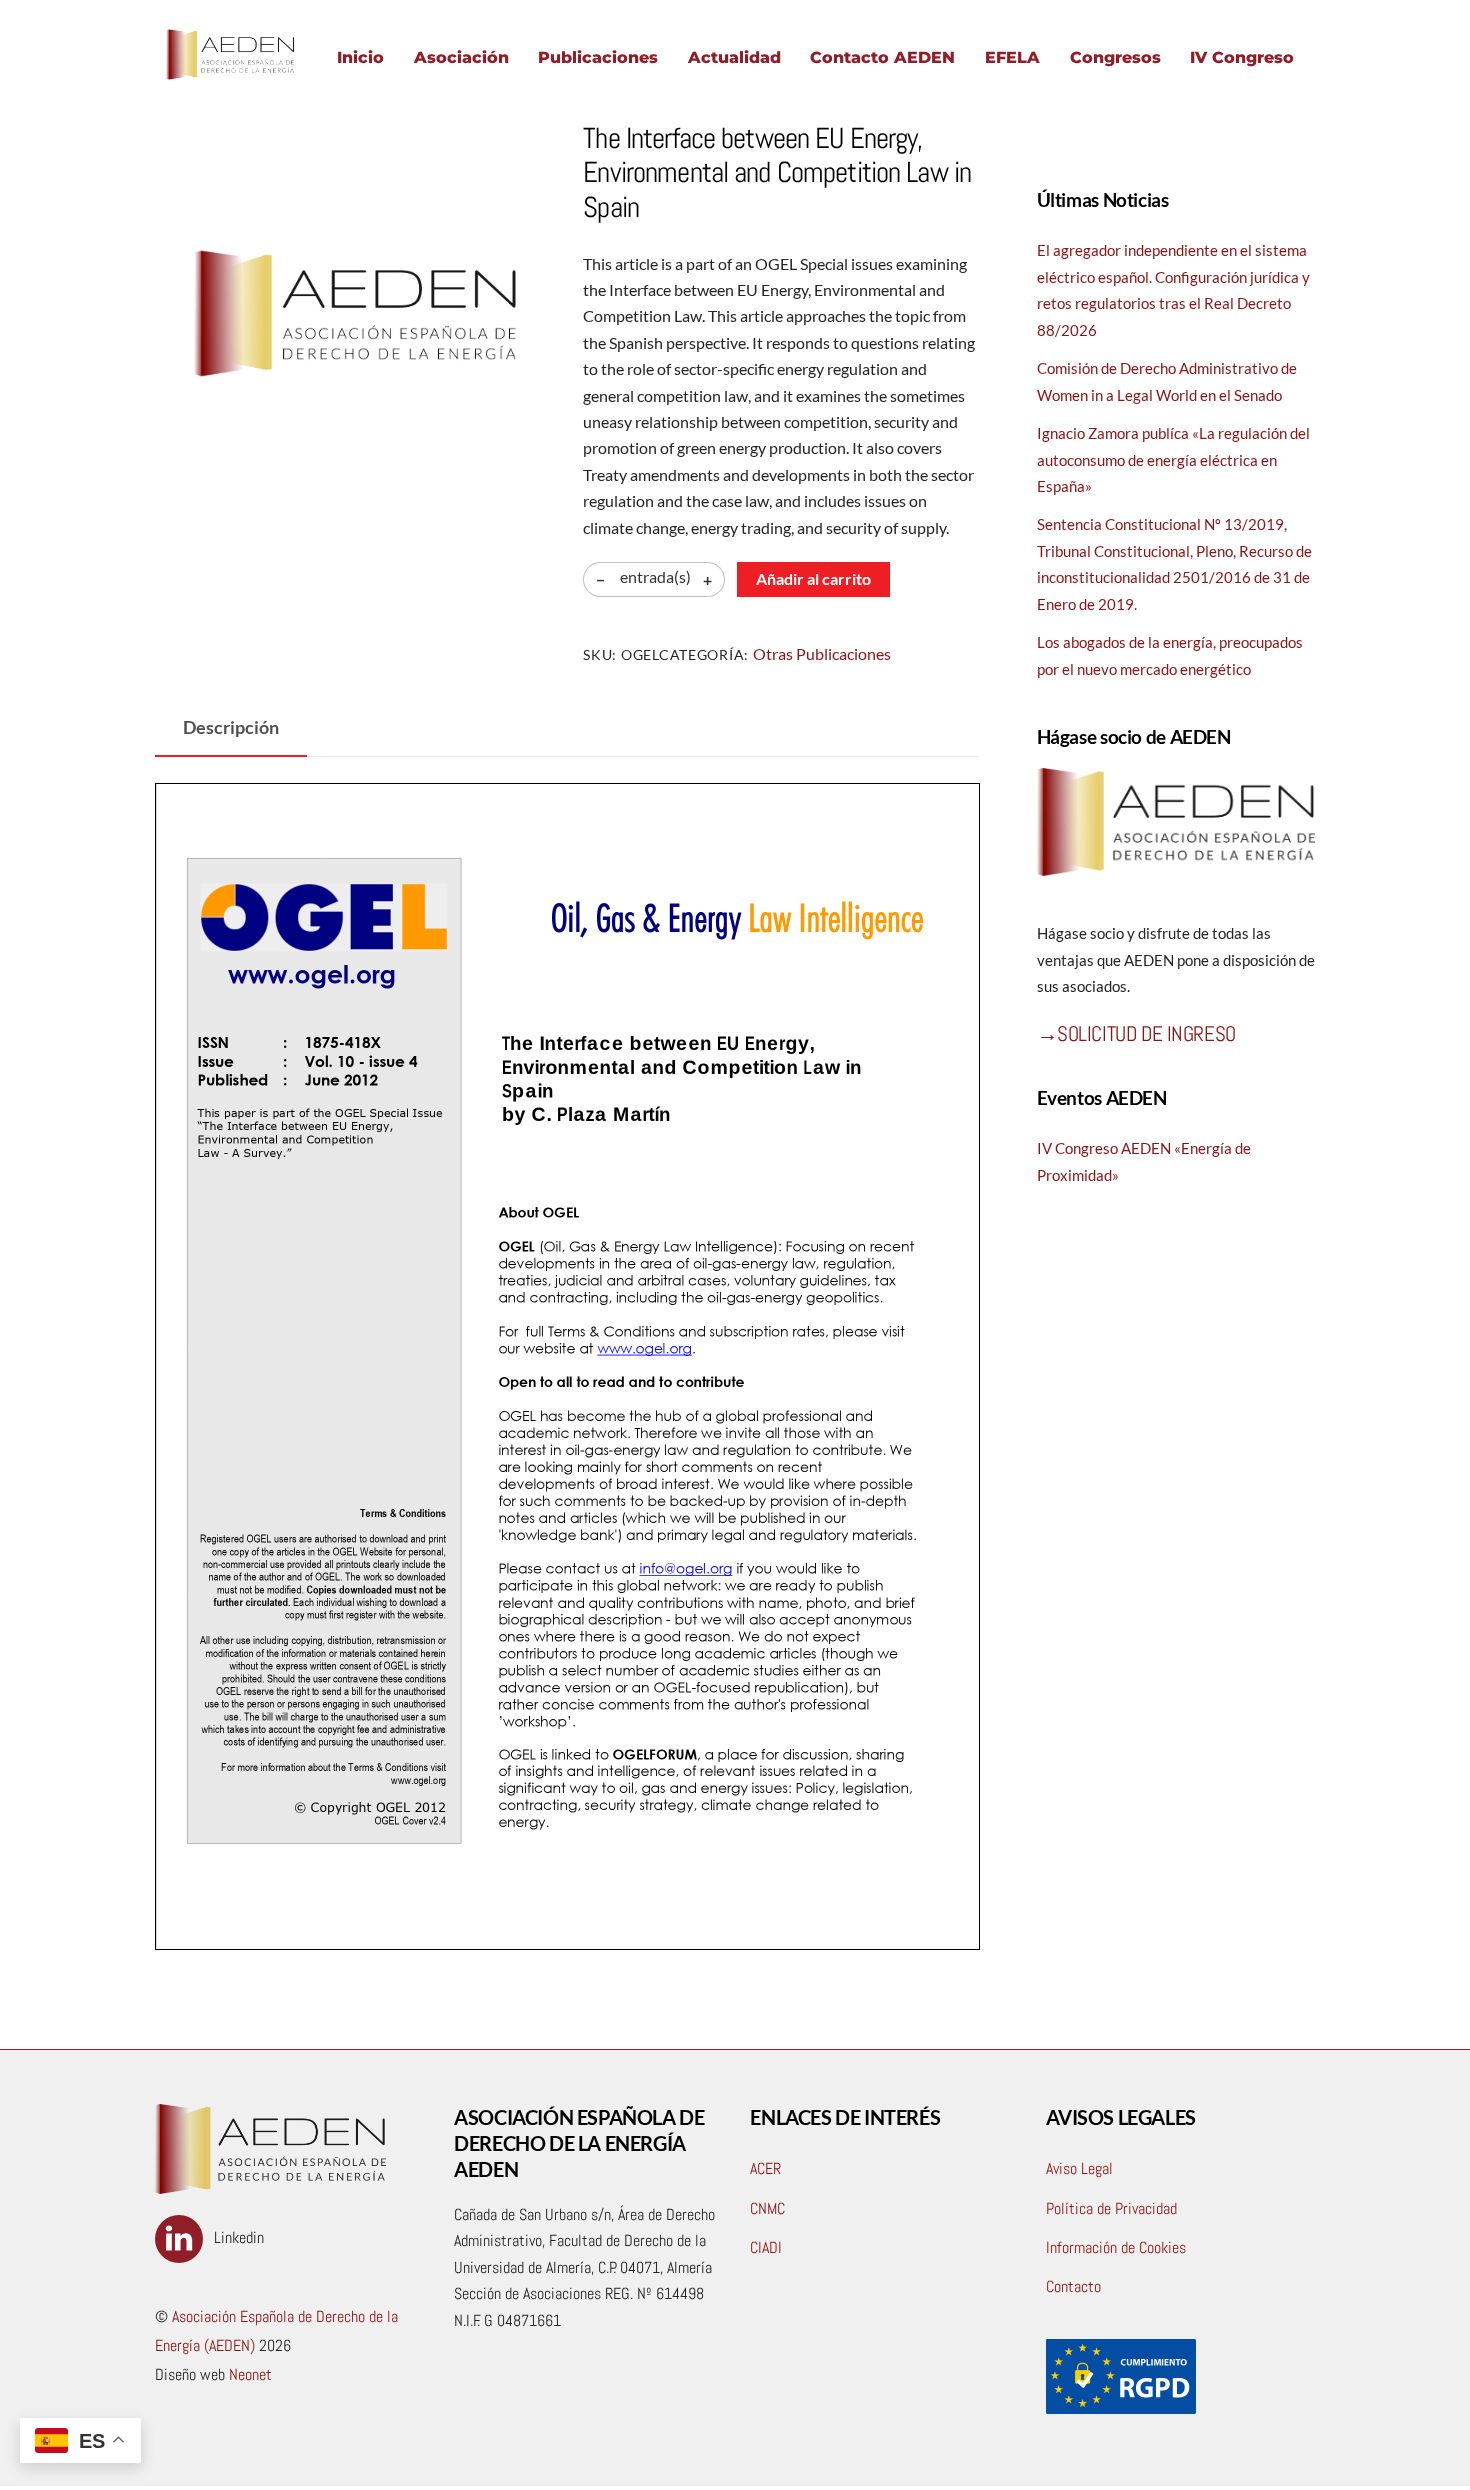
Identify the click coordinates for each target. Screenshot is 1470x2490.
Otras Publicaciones (822, 653)
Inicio (360, 57)
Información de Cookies (1116, 2247)
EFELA (1012, 57)
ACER (765, 2168)
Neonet (248, 2374)
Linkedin (237, 2237)
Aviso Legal (1079, 2168)
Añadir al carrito (813, 578)
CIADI (766, 2247)
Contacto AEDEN (882, 57)
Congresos (1115, 57)
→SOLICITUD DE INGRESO (1136, 1033)
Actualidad (734, 57)
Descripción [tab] (231, 727)
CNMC (767, 2208)
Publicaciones (598, 57)
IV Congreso (1242, 57)
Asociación (461, 57)
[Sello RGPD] (1121, 2408)
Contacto (1073, 2286)
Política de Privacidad (1111, 2208)
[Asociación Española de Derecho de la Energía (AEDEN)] (230, 79)
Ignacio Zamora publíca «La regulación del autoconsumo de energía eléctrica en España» (1173, 459)
